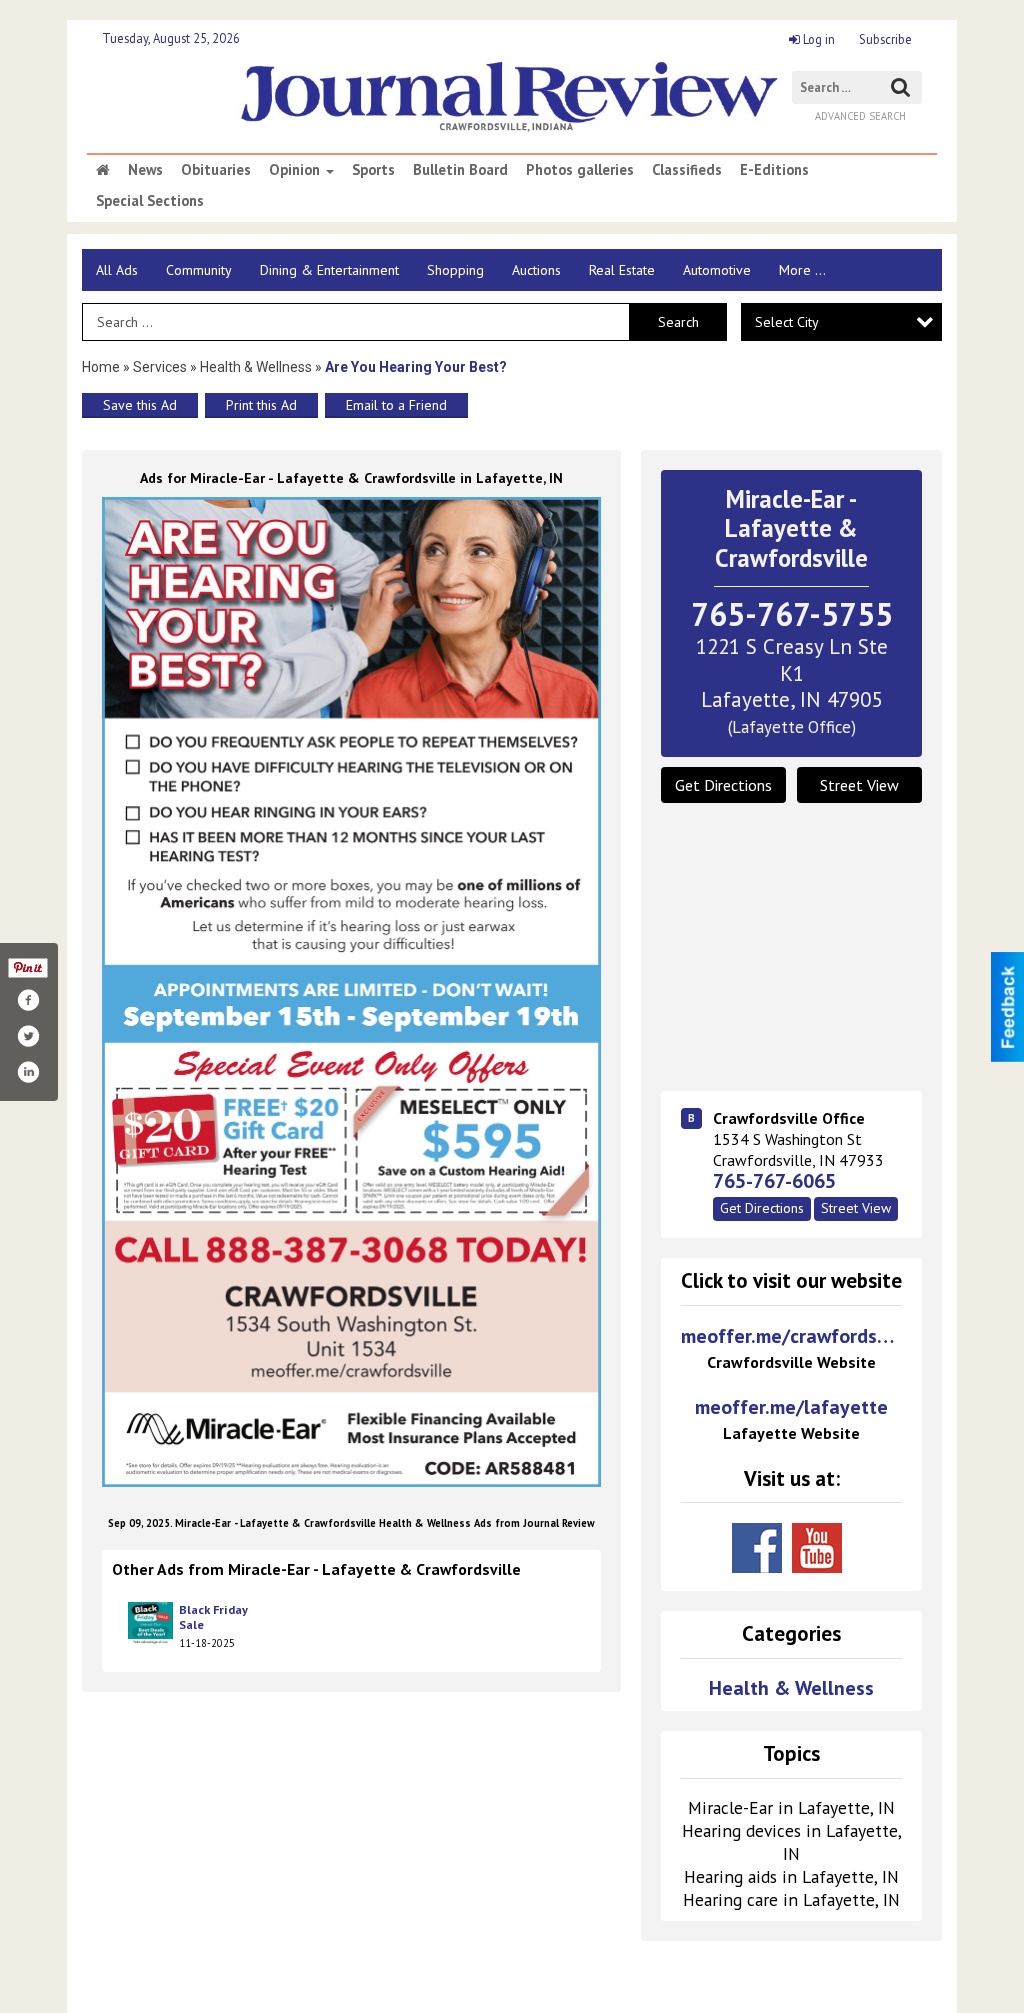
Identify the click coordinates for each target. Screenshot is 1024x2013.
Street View (859, 785)
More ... (802, 270)
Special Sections (150, 201)
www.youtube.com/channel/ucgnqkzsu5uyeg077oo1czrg (817, 1548)
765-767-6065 (774, 1181)
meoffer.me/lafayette (791, 1419)
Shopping (455, 270)
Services (160, 367)
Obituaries (216, 170)
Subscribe (885, 39)
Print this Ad (261, 405)
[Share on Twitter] (28, 1036)
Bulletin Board (460, 170)
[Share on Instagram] (28, 1072)
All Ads (117, 270)
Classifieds (687, 170)
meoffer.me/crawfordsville (791, 1348)
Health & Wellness (256, 367)
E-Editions (774, 170)
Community (199, 270)
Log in (817, 39)
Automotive (717, 270)
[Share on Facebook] (28, 1000)
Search (678, 322)
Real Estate (622, 270)
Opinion (296, 170)
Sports (373, 170)
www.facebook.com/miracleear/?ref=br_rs (757, 1548)
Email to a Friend (396, 405)
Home (101, 367)
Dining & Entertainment (329, 270)
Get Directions (723, 785)
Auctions (536, 270)
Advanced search (860, 116)
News (145, 170)
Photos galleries (580, 170)
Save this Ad (140, 405)
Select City (787, 322)
